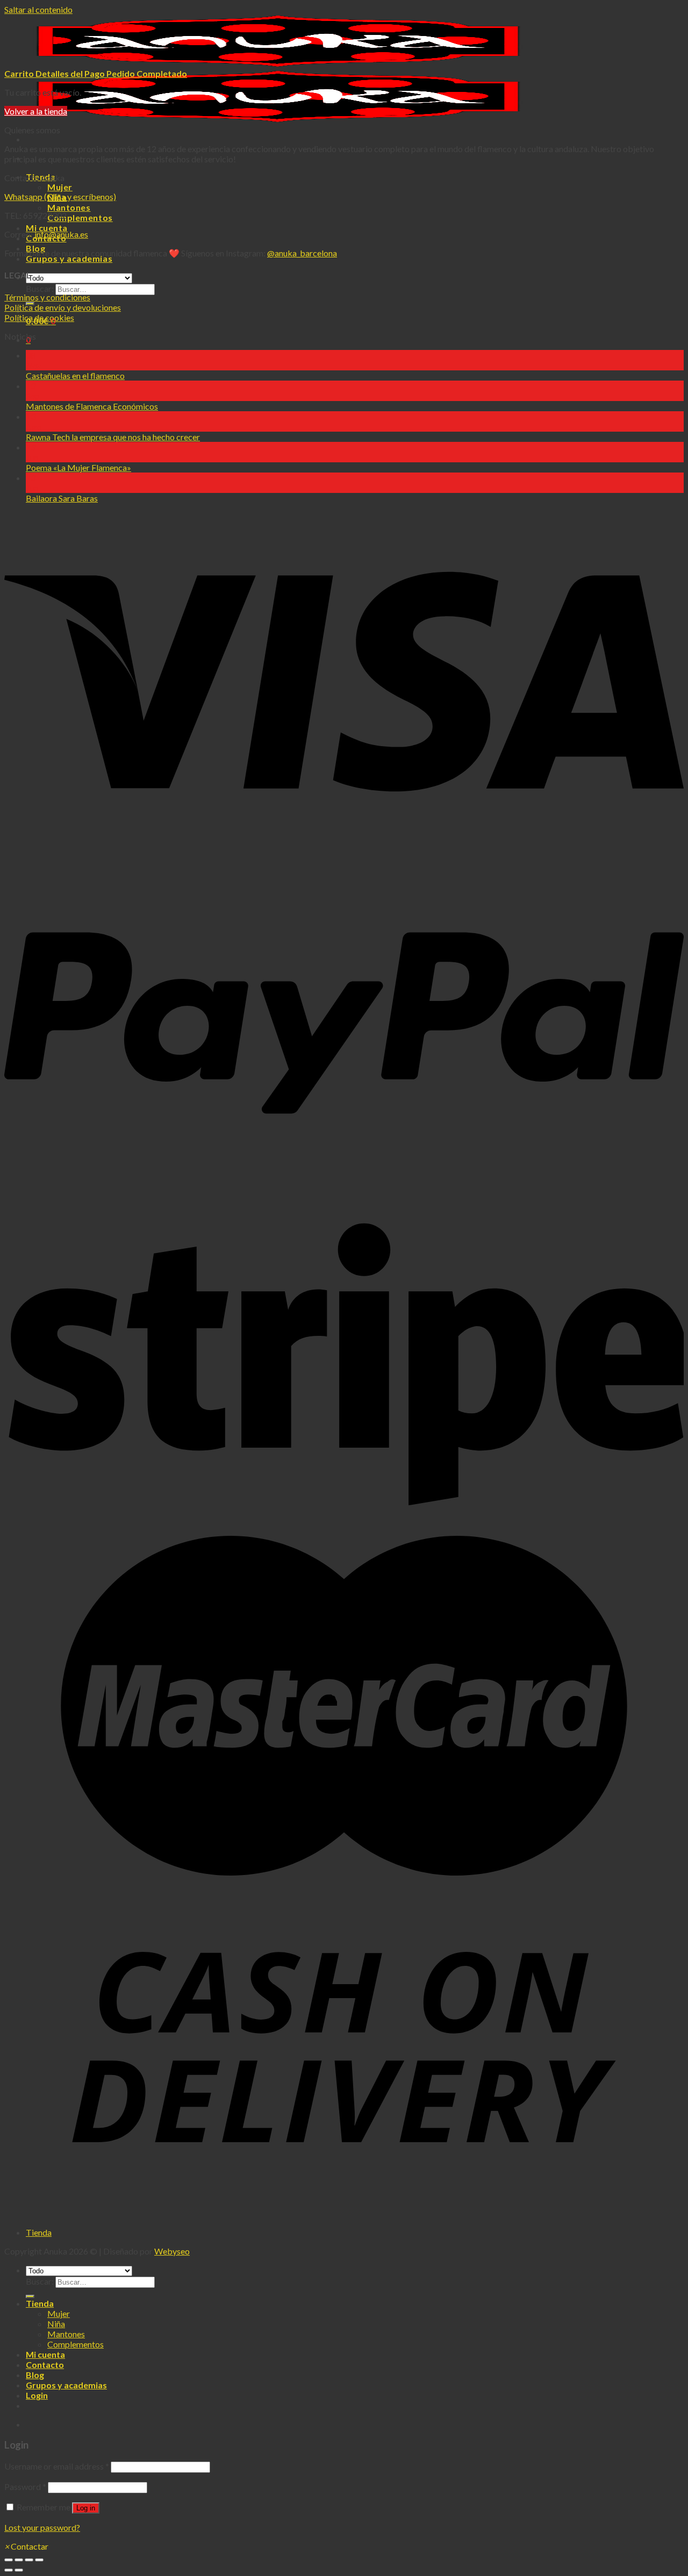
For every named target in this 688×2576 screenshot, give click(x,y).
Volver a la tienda (36, 111)
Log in (86, 2508)
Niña (56, 2324)
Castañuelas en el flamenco (75, 375)
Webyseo (172, 2251)
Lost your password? (42, 2527)
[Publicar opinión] (30, 2296)
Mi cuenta (47, 228)
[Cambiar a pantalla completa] (29, 2560)
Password (25, 2486)
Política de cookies (39, 317)
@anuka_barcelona (302, 253)
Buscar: (40, 288)
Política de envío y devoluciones (63, 307)
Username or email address (57, 2466)
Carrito (20, 73)
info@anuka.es (61, 234)
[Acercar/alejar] (39, 2560)
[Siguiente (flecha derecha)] (19, 2570)
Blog (35, 2375)
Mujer (60, 187)
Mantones (69, 207)
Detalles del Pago (71, 73)
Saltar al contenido (38, 9)
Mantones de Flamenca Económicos (92, 406)
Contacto (45, 2364)
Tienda (39, 2232)
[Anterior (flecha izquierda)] (9, 2570)
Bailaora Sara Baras (62, 498)
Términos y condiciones (47, 297)
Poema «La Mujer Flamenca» (78, 467)
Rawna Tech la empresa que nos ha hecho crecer (113, 437)
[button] (26, 2546)
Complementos (80, 217)
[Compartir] (19, 2560)
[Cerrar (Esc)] (9, 2560)
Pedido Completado (147, 73)
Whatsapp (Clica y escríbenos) (60, 196)
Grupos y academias (66, 2385)
